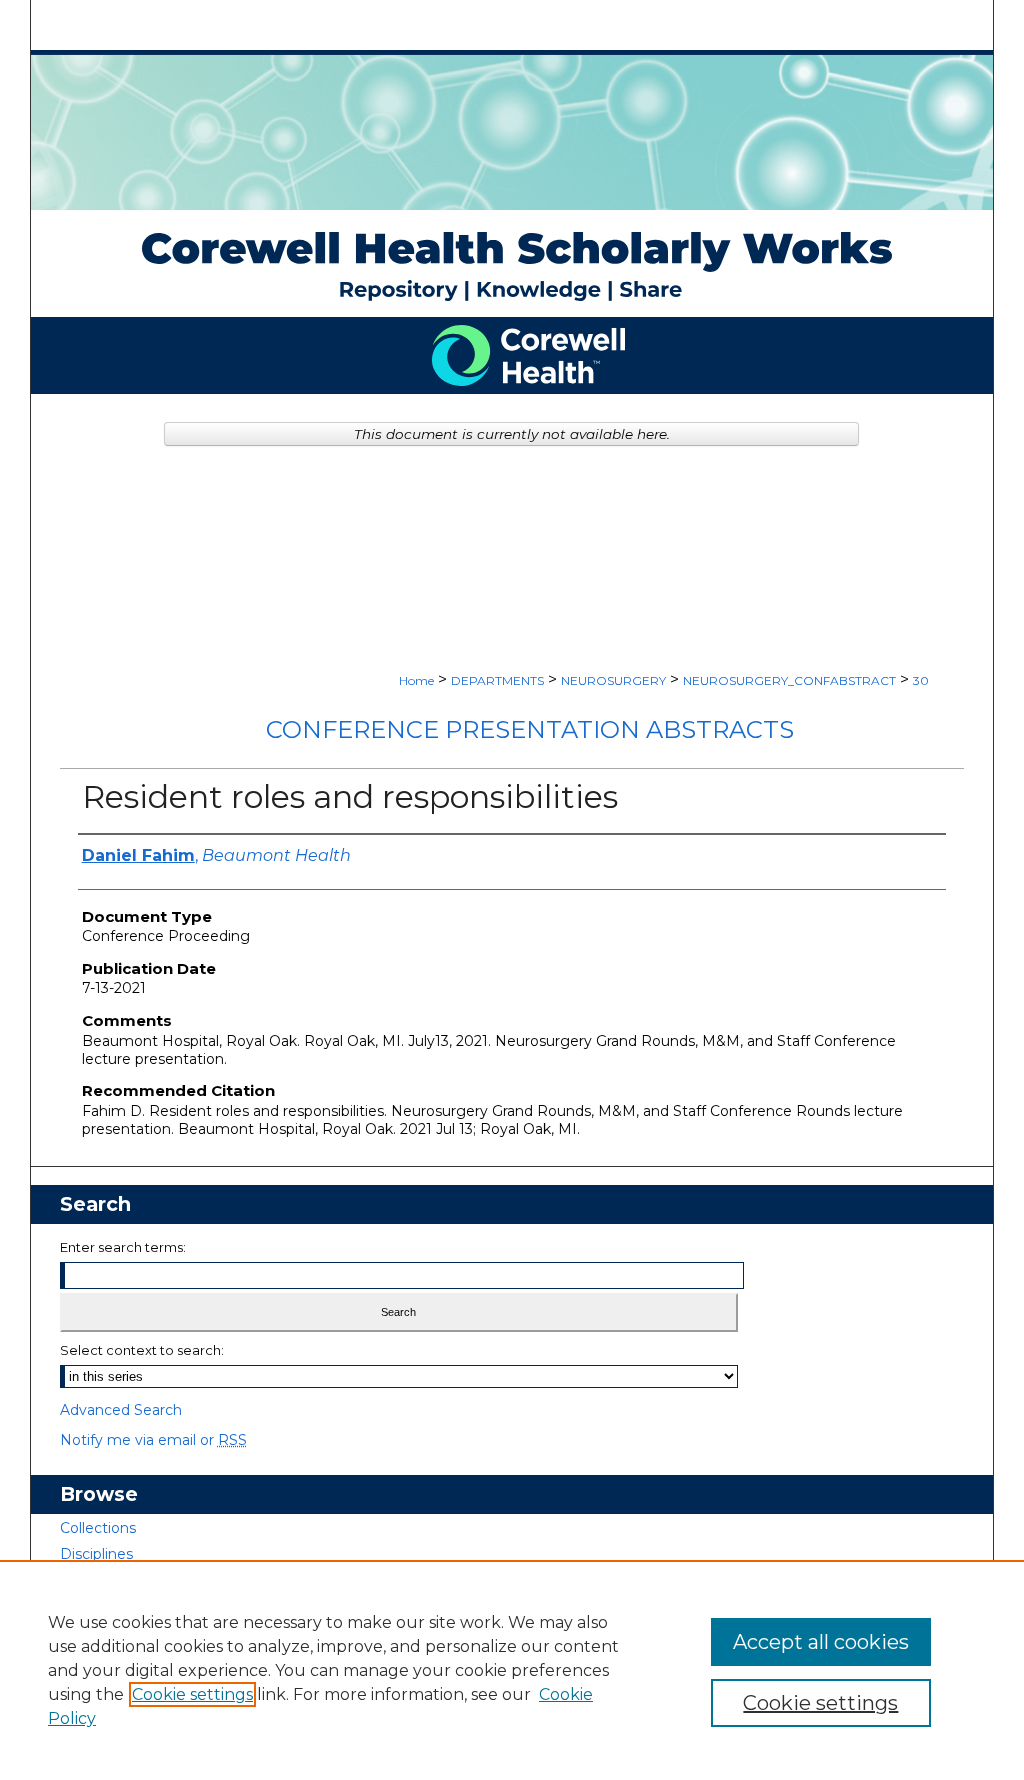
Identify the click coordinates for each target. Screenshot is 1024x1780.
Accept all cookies (821, 1642)
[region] (512, 1670)
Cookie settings (192, 1694)
